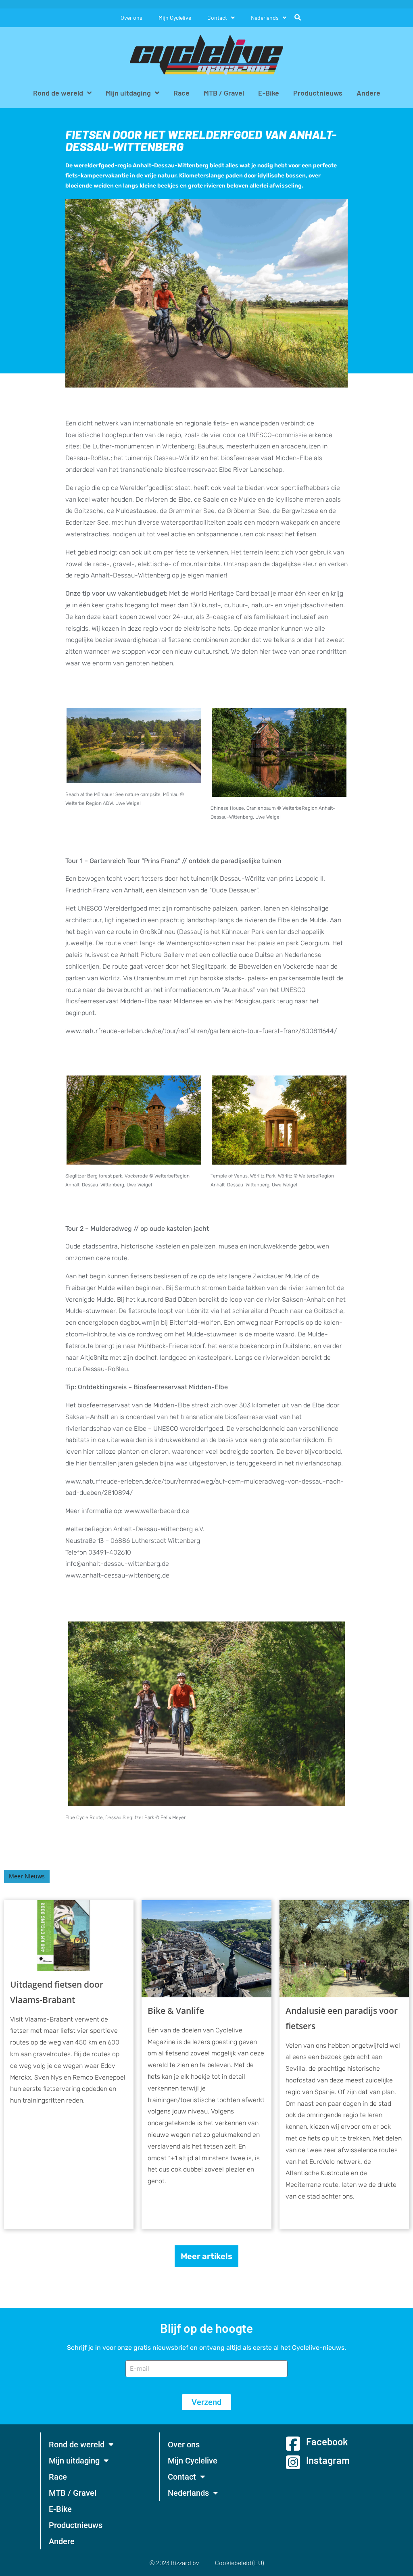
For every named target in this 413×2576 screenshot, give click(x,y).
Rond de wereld (58, 93)
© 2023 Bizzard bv (174, 2562)
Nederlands (265, 18)
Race (181, 93)
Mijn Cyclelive (175, 18)
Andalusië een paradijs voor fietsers (342, 2018)
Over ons (131, 18)
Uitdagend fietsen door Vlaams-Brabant (57, 1992)
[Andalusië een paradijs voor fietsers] (344, 1949)
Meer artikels (206, 2256)
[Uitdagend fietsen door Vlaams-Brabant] (69, 1936)
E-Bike (269, 93)
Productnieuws (318, 93)
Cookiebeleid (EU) (239, 2562)
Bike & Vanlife (176, 2011)
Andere (368, 93)
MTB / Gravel (224, 93)
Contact (217, 18)
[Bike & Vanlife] (206, 1949)
